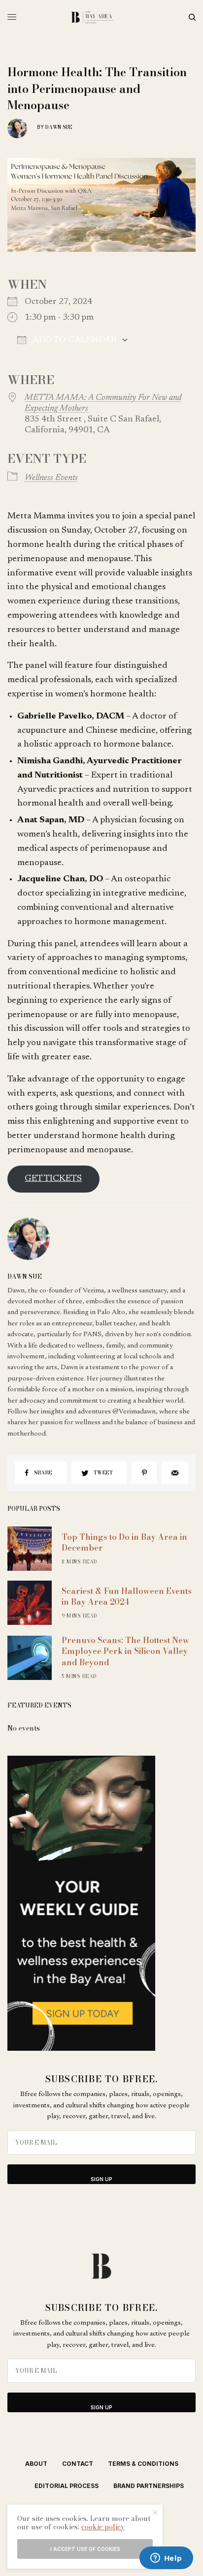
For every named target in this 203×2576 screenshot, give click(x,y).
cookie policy (103, 2527)
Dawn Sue (59, 127)
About (36, 2464)
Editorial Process (67, 2486)
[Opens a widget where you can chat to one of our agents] (166, 2559)
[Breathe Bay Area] (102, 17)
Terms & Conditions (143, 2464)
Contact (78, 2464)
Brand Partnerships (149, 2486)
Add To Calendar (74, 340)
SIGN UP (101, 2179)
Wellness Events (51, 478)
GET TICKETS (53, 1179)
